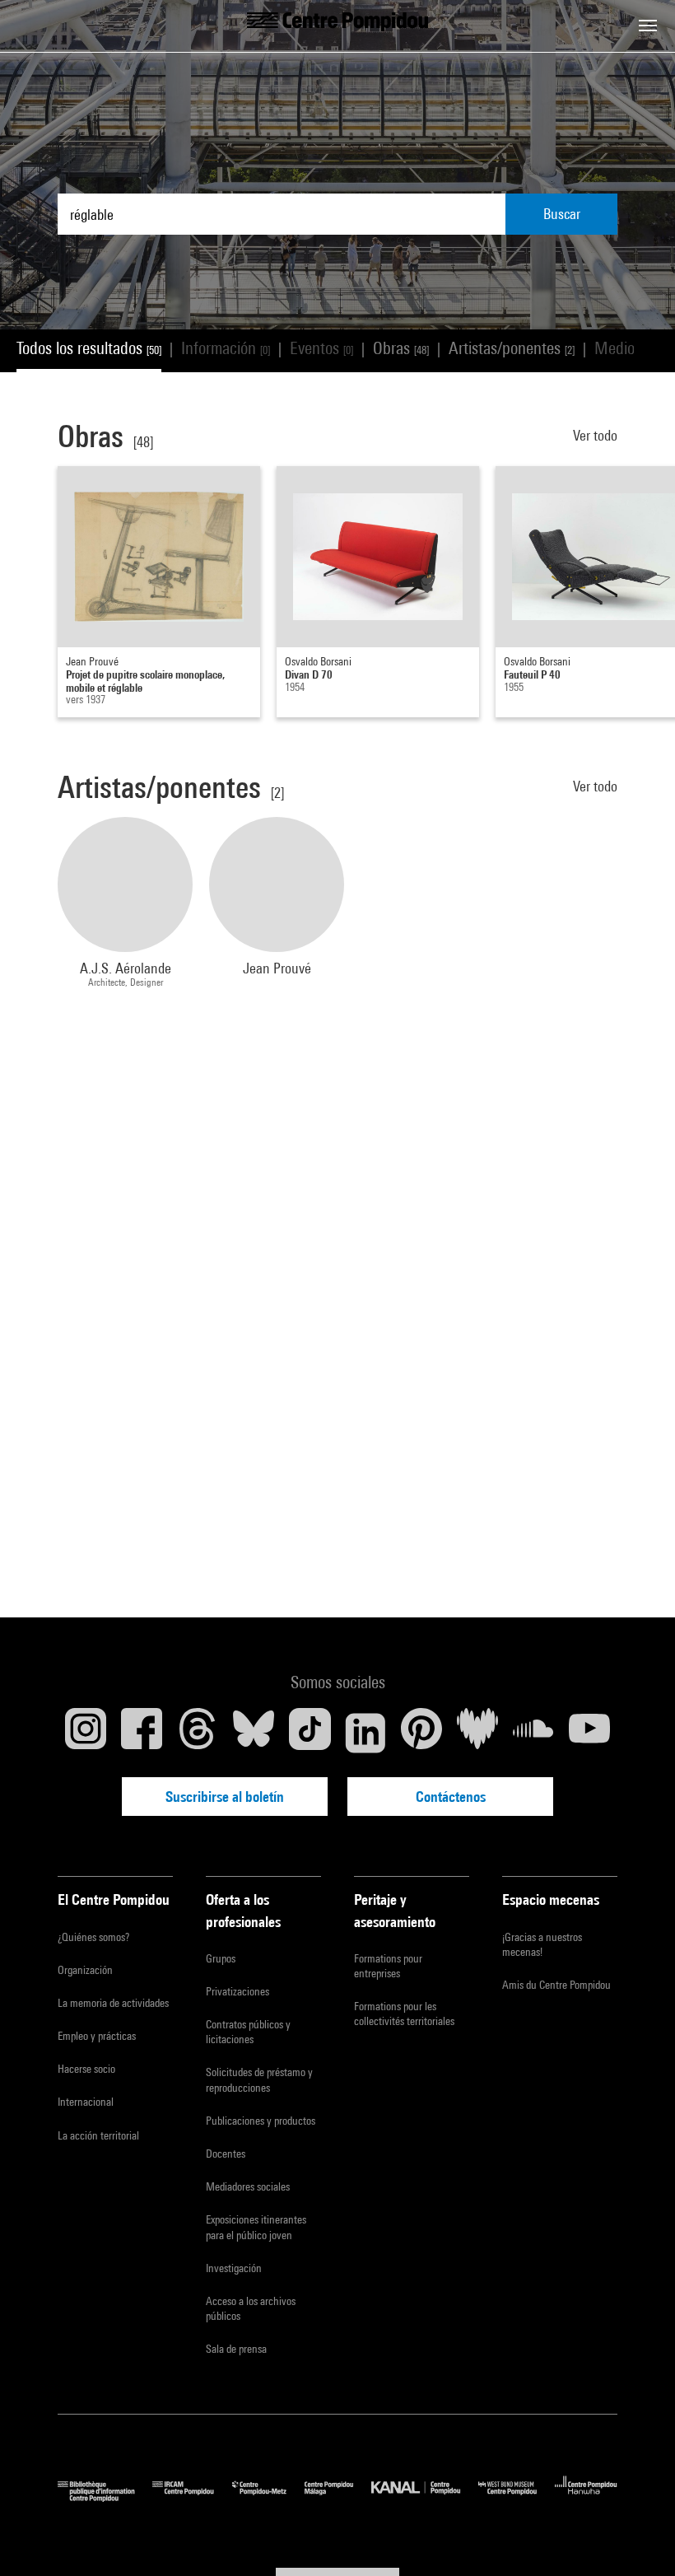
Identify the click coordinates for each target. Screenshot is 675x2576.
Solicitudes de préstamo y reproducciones (259, 2079)
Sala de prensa (236, 2349)
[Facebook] (142, 1733)
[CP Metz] (268, 2497)
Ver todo (595, 435)
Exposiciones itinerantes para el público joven (256, 2227)
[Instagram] (86, 1733)
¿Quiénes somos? (93, 1937)
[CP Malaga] (338, 2497)
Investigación (234, 2268)
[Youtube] (589, 1733)
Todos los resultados (89, 348)
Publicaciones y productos (261, 2121)
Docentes (226, 2154)
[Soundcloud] (533, 1733)
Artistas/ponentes (512, 348)
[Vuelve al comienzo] (636, 2537)
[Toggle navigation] (648, 26)
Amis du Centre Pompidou (556, 1985)
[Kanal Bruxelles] (424, 2497)
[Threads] (198, 1733)
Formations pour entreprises (388, 1966)
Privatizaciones (237, 1991)
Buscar (562, 214)
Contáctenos (451, 1797)
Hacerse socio (86, 2069)
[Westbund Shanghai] (517, 2497)
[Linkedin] (365, 1733)
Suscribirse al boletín (225, 1797)
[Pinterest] (421, 1733)
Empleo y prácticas (97, 2036)
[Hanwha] (586, 2497)
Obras (401, 348)
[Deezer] (477, 1733)
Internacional (86, 2102)
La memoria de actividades (113, 2003)
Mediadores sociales (248, 2186)
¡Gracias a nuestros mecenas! (542, 1944)
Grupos (221, 1958)
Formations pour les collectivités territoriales (404, 2014)
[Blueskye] (254, 1733)
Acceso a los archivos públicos (251, 2308)
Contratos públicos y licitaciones (248, 2032)
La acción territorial (98, 2135)
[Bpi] (105, 2497)
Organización (85, 1970)
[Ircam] (192, 2497)
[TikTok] (310, 1733)
